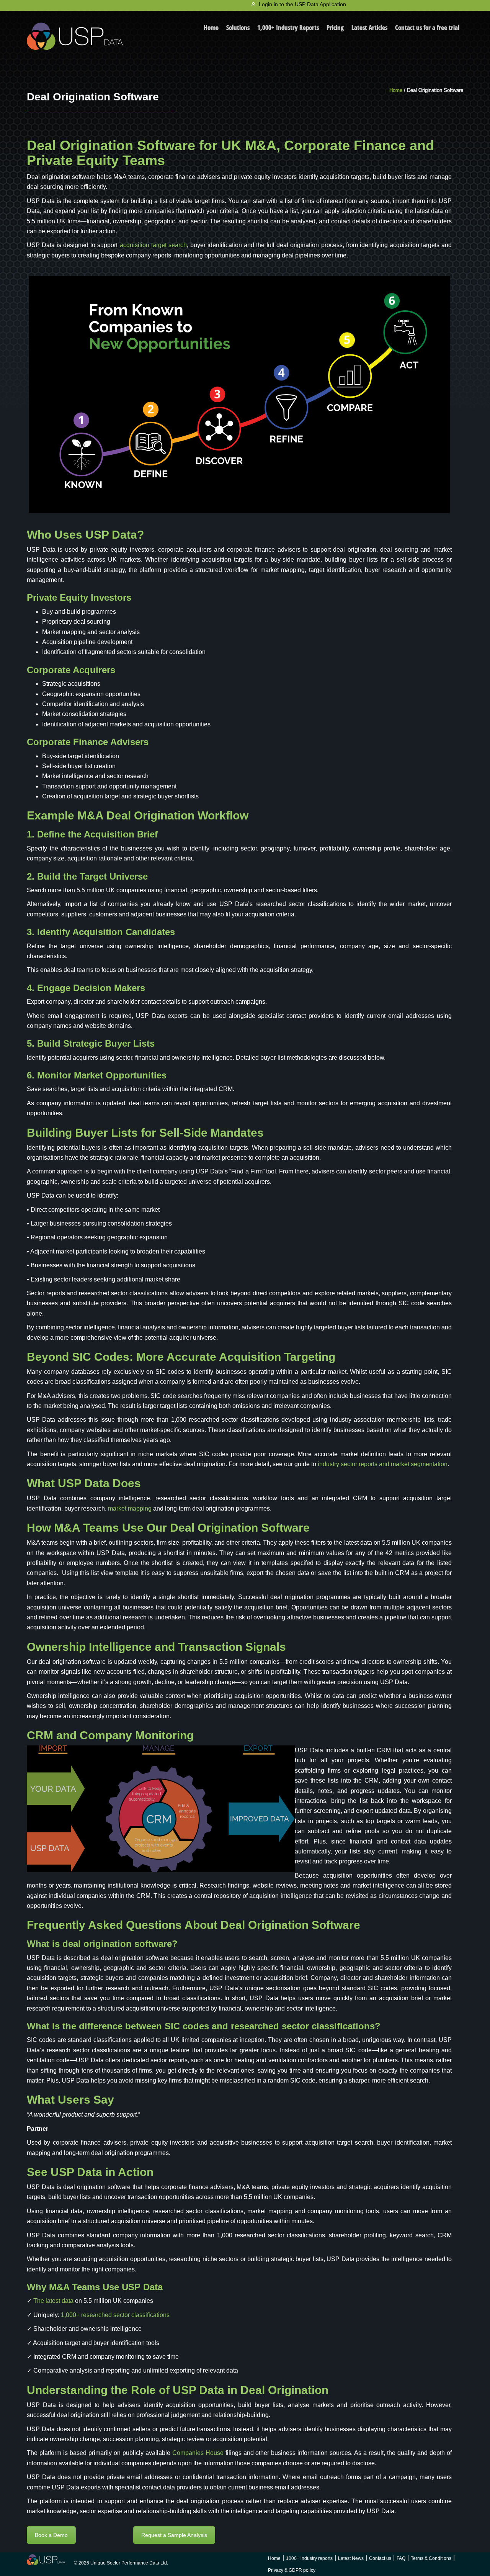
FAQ (401, 2558)
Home (211, 27)
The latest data (53, 2301)
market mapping (130, 1508)
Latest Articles (369, 27)
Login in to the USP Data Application (302, 4)
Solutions (238, 27)
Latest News (351, 2558)
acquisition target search (153, 245)
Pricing (335, 27)
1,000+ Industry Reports (288, 27)
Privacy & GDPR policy (292, 2570)
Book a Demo (51, 2535)
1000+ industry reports (309, 2558)
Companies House (198, 2453)
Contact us (380, 2558)
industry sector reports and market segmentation (383, 1464)
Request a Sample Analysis (174, 2535)
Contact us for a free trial (427, 27)
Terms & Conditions (431, 2558)
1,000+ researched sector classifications (115, 2315)
